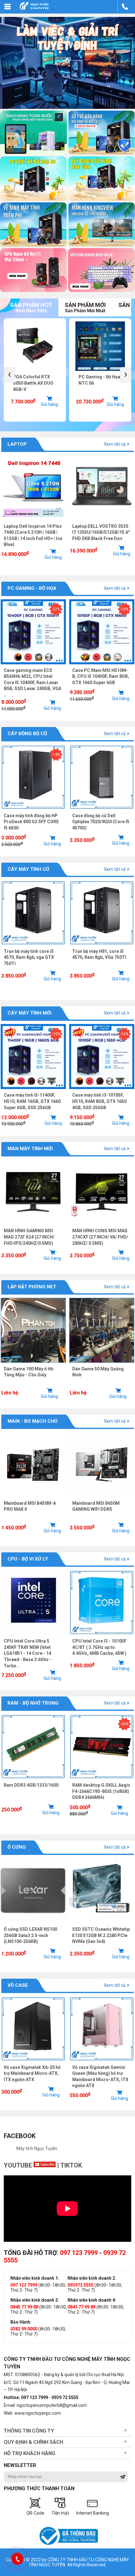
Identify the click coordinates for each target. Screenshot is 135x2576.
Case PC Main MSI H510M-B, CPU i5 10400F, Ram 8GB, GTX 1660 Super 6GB (101, 676)
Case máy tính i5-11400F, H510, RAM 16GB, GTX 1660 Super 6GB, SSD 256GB (32, 1101)
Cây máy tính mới (30, 1013)
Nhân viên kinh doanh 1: (35, 2278)
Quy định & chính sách (33, 2442)
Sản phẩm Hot (31, 307)
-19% (124, 609)
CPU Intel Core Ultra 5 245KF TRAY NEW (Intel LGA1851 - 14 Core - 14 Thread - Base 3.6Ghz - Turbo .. (28, 1653)
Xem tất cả (115, 444)
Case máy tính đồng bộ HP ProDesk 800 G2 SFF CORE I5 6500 (31, 822)
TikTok (71, 2165)
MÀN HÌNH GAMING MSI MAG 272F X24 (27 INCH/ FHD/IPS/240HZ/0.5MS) (29, 1237)
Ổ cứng (17, 1847)
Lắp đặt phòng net (32, 1287)
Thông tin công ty (29, 2431)
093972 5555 (81, 2285)
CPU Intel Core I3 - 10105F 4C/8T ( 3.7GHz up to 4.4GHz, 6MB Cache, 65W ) (99, 1647)
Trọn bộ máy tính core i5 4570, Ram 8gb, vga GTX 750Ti (29, 957)
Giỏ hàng (50, 404)
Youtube (19, 2165)
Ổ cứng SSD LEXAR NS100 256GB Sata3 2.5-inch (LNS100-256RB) (30, 1935)
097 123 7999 (79, 2253)
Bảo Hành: (21, 2322)
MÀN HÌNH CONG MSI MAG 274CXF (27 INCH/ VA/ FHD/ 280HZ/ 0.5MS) (100, 1237)
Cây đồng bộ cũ (27, 734)
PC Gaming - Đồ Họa (32, 588)
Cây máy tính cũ (28, 869)
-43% (124, 1724)
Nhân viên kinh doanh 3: (35, 2300)
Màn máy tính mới (30, 1149)
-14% (56, 755)
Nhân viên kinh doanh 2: (92, 2278)
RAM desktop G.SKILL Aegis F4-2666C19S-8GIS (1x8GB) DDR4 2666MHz (101, 1791)
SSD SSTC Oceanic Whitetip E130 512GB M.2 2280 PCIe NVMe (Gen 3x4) (101, 1935)
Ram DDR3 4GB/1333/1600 (31, 1785)
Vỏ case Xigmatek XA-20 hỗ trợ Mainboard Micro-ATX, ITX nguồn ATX (32, 2073)
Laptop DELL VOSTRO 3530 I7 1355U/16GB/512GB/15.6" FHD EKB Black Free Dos (101, 532)
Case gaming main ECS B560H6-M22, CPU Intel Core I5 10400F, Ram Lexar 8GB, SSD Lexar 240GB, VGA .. (32, 683)
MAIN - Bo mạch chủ (32, 1421)
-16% (124, 1034)
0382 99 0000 (24, 2329)
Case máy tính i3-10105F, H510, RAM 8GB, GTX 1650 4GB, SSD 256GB (99, 1101)
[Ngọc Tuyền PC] (34, 10)
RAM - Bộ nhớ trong (33, 1703)
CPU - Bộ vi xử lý (28, 1559)
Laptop (17, 444)
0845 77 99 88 (24, 2307)
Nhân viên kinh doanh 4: (92, 2300)
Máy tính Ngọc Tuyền (37, 2148)
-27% (56, 609)
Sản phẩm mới (85, 307)
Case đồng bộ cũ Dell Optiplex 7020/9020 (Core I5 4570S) (101, 822)
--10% (56, 1034)
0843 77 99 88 (81, 2307)
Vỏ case (18, 1985)
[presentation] (9, 375)
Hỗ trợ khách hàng (30, 2453)
